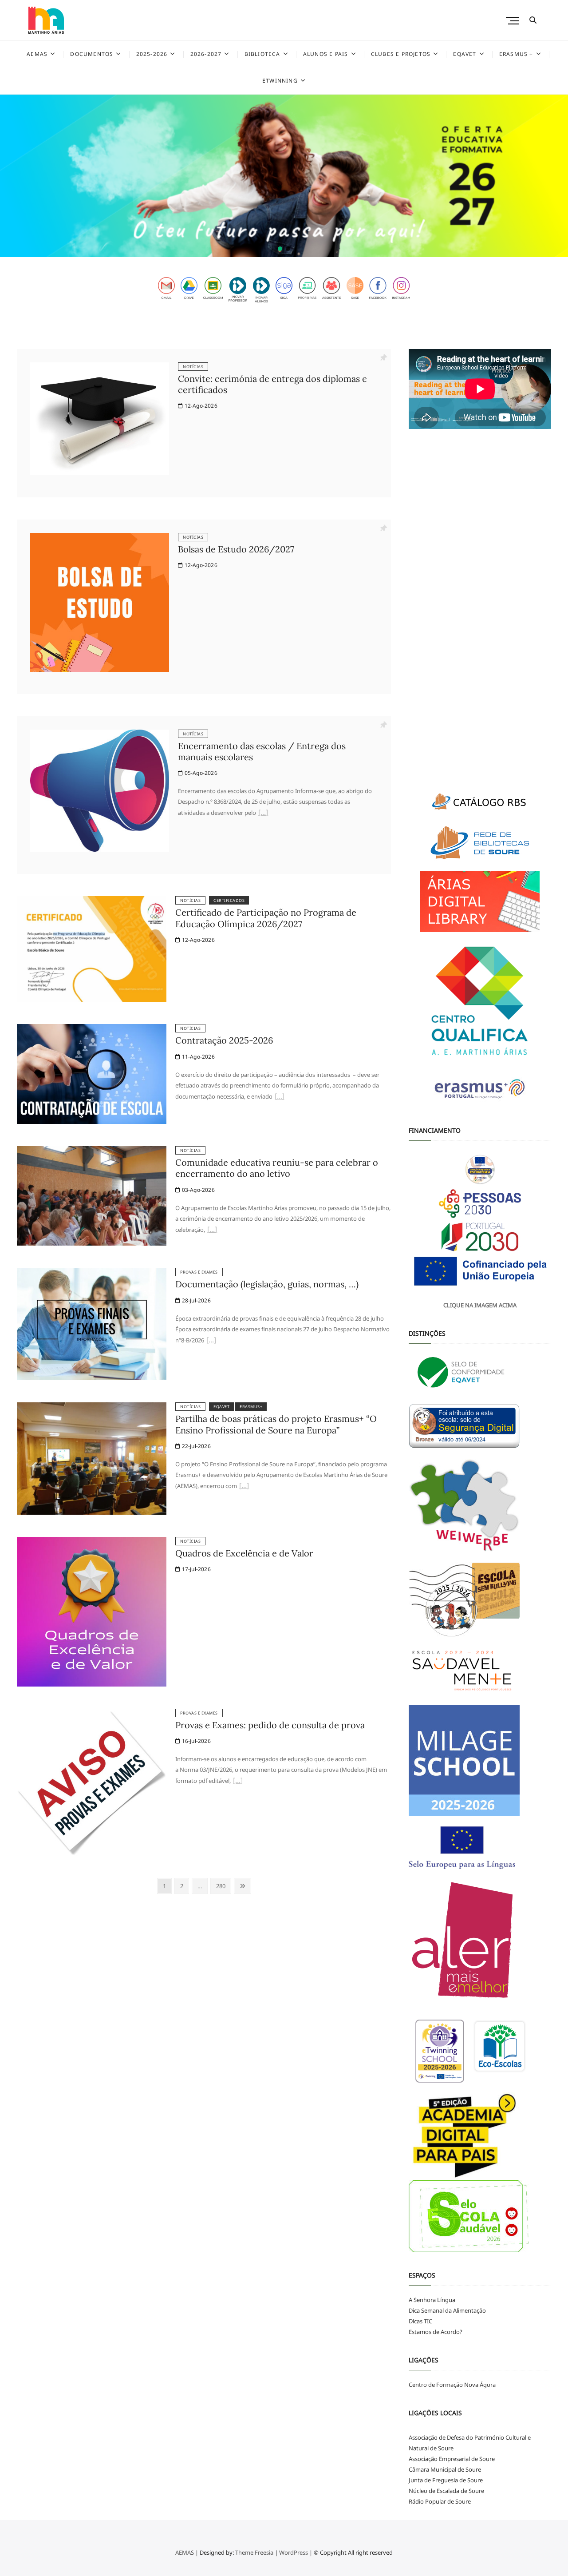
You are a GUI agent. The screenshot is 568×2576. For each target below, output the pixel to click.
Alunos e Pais (326, 54)
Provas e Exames (199, 1272)
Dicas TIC (420, 2321)
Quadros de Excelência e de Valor (244, 1553)
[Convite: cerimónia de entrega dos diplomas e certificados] (100, 368)
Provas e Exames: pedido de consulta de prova (270, 1725)
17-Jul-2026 (195, 1569)
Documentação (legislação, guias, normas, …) (267, 1284)
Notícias (193, 367)
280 (222, 1886)
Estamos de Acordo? (436, 2332)
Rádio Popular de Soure (440, 2501)
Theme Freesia (254, 2552)
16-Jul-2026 (195, 1741)
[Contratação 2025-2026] (92, 1029)
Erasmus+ (251, 1407)
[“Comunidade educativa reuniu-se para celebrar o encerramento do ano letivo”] (212, 1230)
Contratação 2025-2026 (224, 1040)
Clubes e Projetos (401, 54)
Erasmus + (516, 54)
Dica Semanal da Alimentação (447, 2310)
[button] (284, 176)
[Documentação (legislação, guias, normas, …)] (92, 1273)
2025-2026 (152, 54)
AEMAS (37, 54)
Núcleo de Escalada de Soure (446, 2491)
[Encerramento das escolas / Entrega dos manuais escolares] (100, 735)
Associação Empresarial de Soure (452, 2459)
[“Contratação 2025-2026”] (280, 1097)
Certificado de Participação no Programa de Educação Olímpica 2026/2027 (266, 918)
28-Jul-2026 (195, 1300)
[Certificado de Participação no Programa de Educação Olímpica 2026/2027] (92, 901)
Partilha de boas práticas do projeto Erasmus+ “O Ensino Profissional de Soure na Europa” (276, 1424)
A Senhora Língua (432, 2300)
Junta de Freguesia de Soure (446, 2480)
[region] (284, 176)
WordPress (294, 2552)
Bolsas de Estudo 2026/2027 (236, 549)
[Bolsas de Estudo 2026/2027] (100, 538)
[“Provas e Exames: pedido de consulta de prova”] (238, 1782)
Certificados (229, 900)
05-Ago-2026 (200, 773)
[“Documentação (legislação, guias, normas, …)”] (211, 1341)
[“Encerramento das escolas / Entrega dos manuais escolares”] (263, 814)
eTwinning (280, 81)
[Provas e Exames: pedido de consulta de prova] (92, 1714)
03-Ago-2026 (197, 1190)
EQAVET (465, 54)
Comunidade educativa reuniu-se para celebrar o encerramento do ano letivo (277, 1168)
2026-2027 (206, 54)
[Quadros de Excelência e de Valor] (92, 1542)
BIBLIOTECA (262, 54)
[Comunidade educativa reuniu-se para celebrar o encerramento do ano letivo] (92, 1151)
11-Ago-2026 (197, 1057)
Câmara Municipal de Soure (445, 2469)
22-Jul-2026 (195, 1446)
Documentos (92, 54)
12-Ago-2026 (200, 406)
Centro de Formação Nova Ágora (452, 2385)
